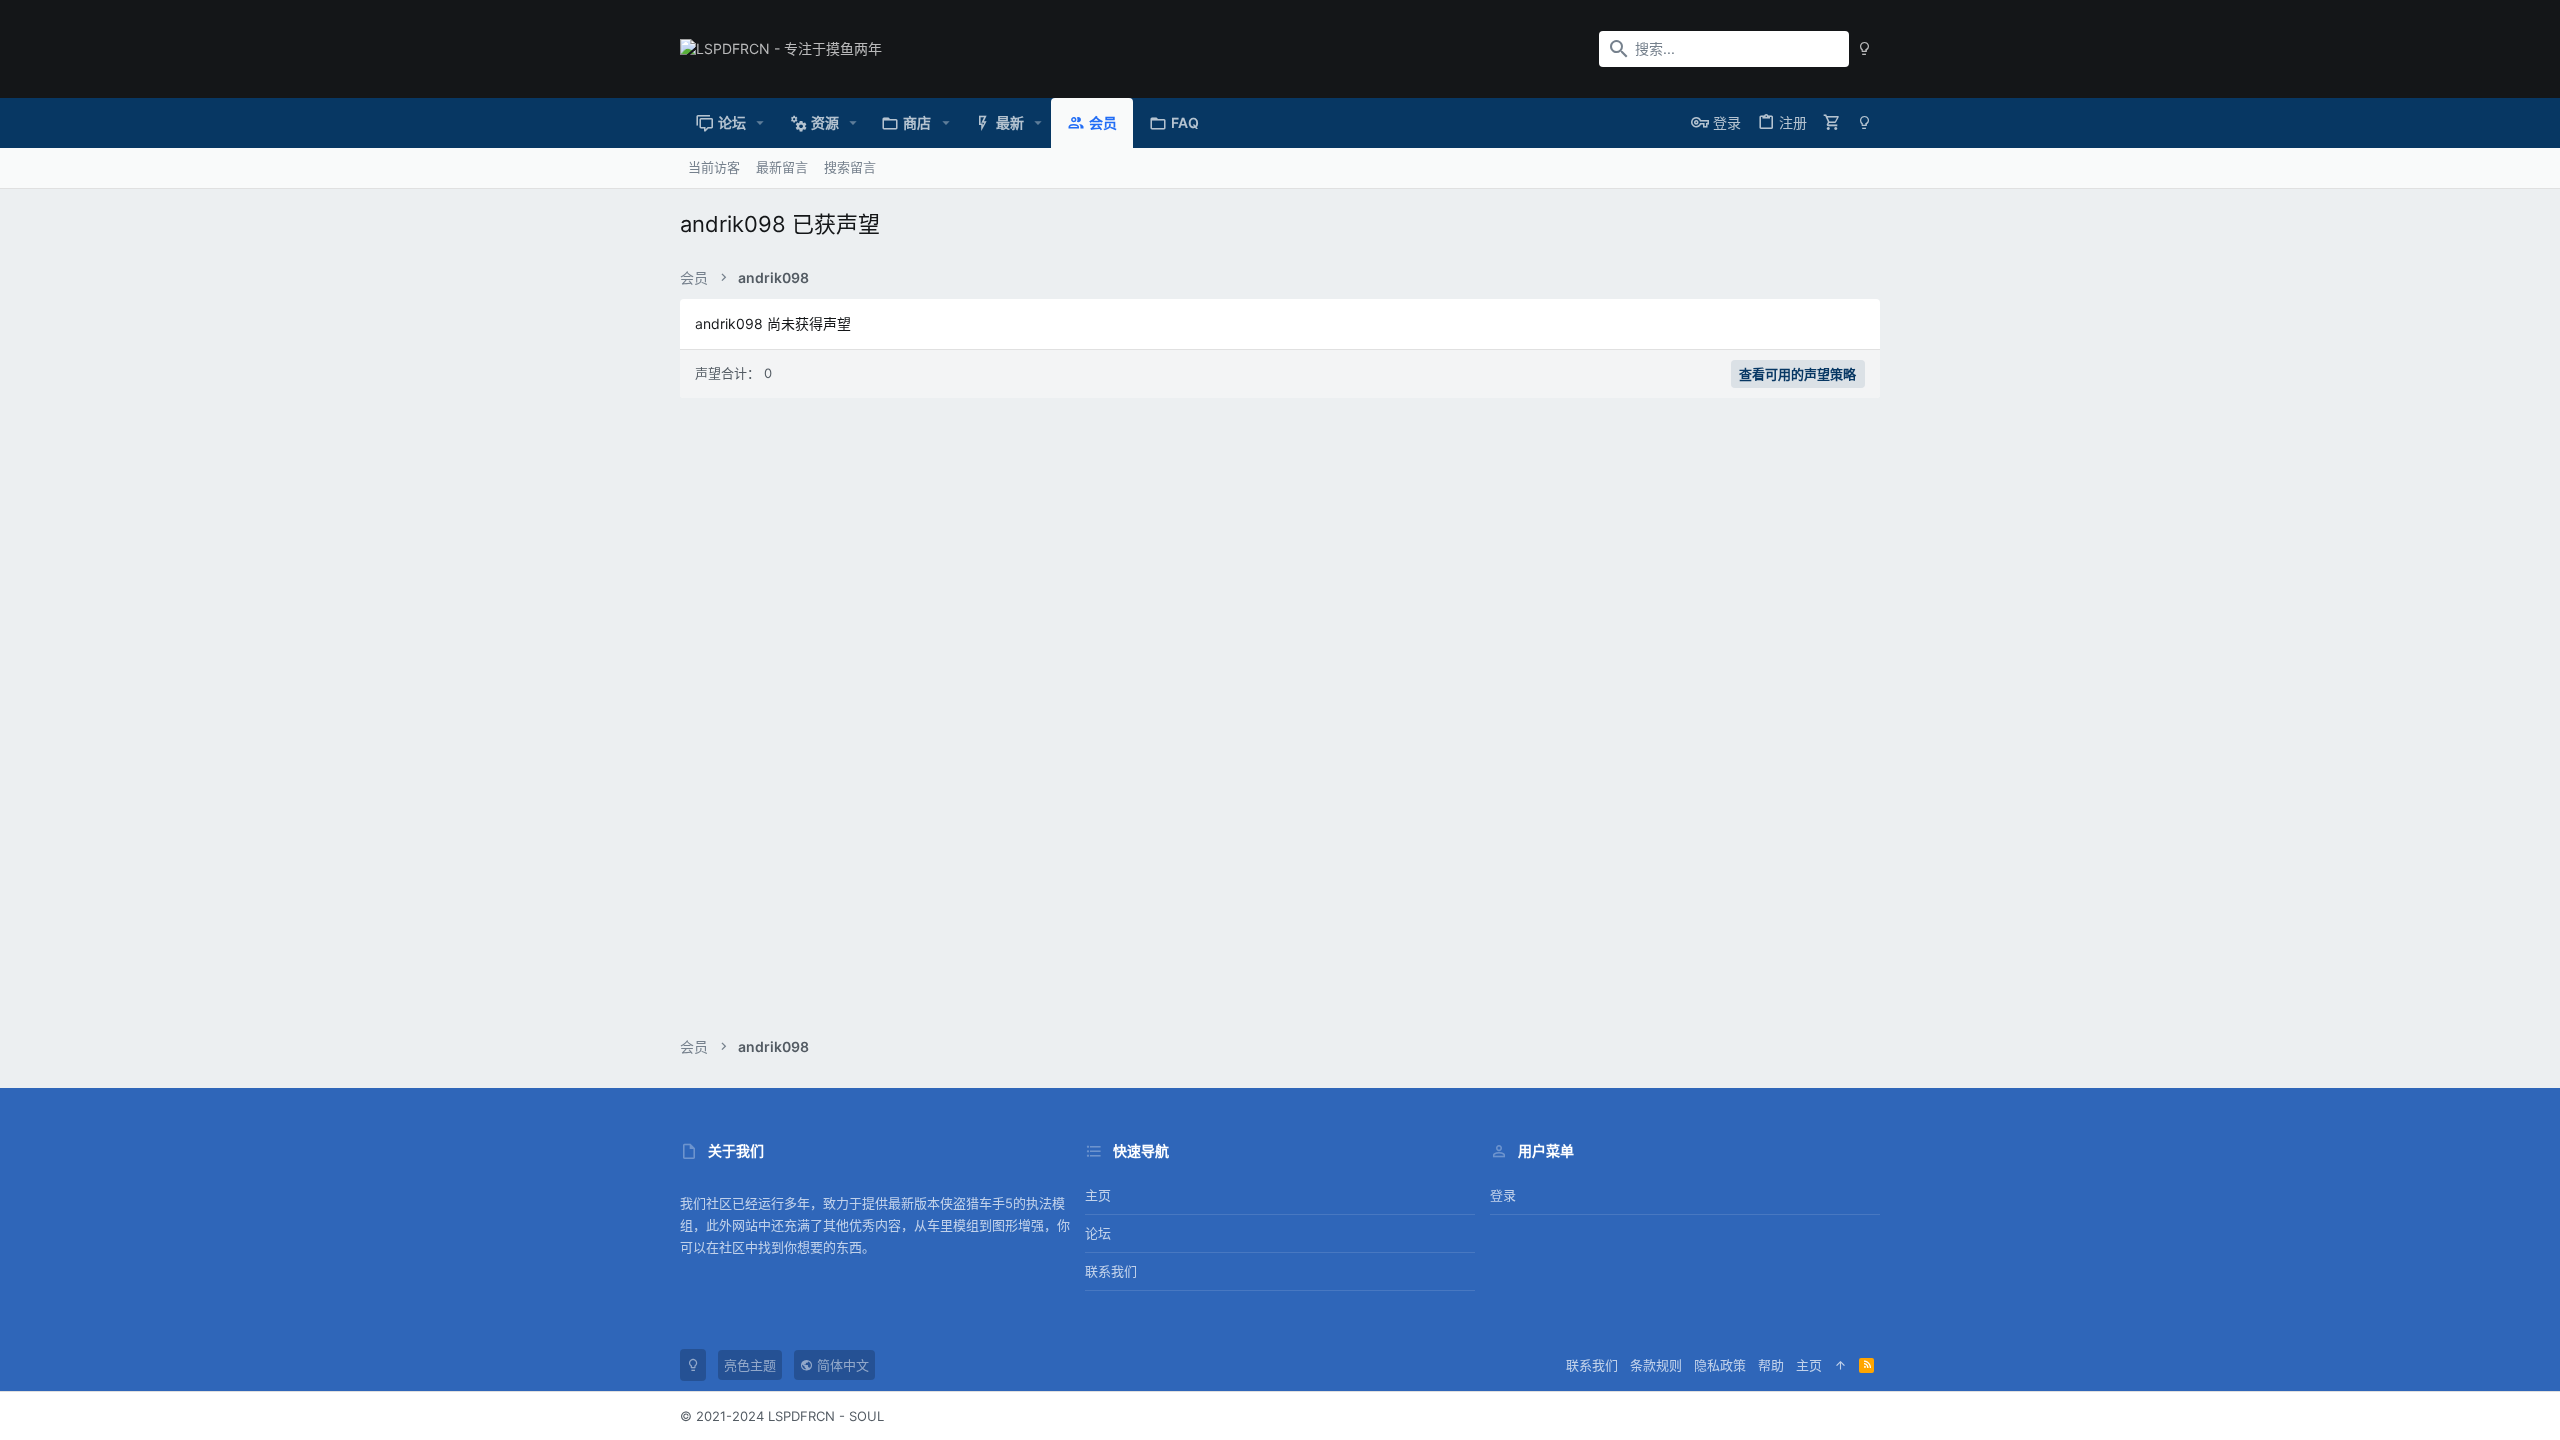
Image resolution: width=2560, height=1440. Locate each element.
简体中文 (841, 1365)
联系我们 (1111, 1271)
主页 (1098, 1195)
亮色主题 (750, 1365)
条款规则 (1656, 1365)
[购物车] (1832, 122)
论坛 (1098, 1233)
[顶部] (1840, 1365)
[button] (760, 123)
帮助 (1771, 1365)
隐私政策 (1720, 1365)
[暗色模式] (1864, 49)
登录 (1503, 1195)
